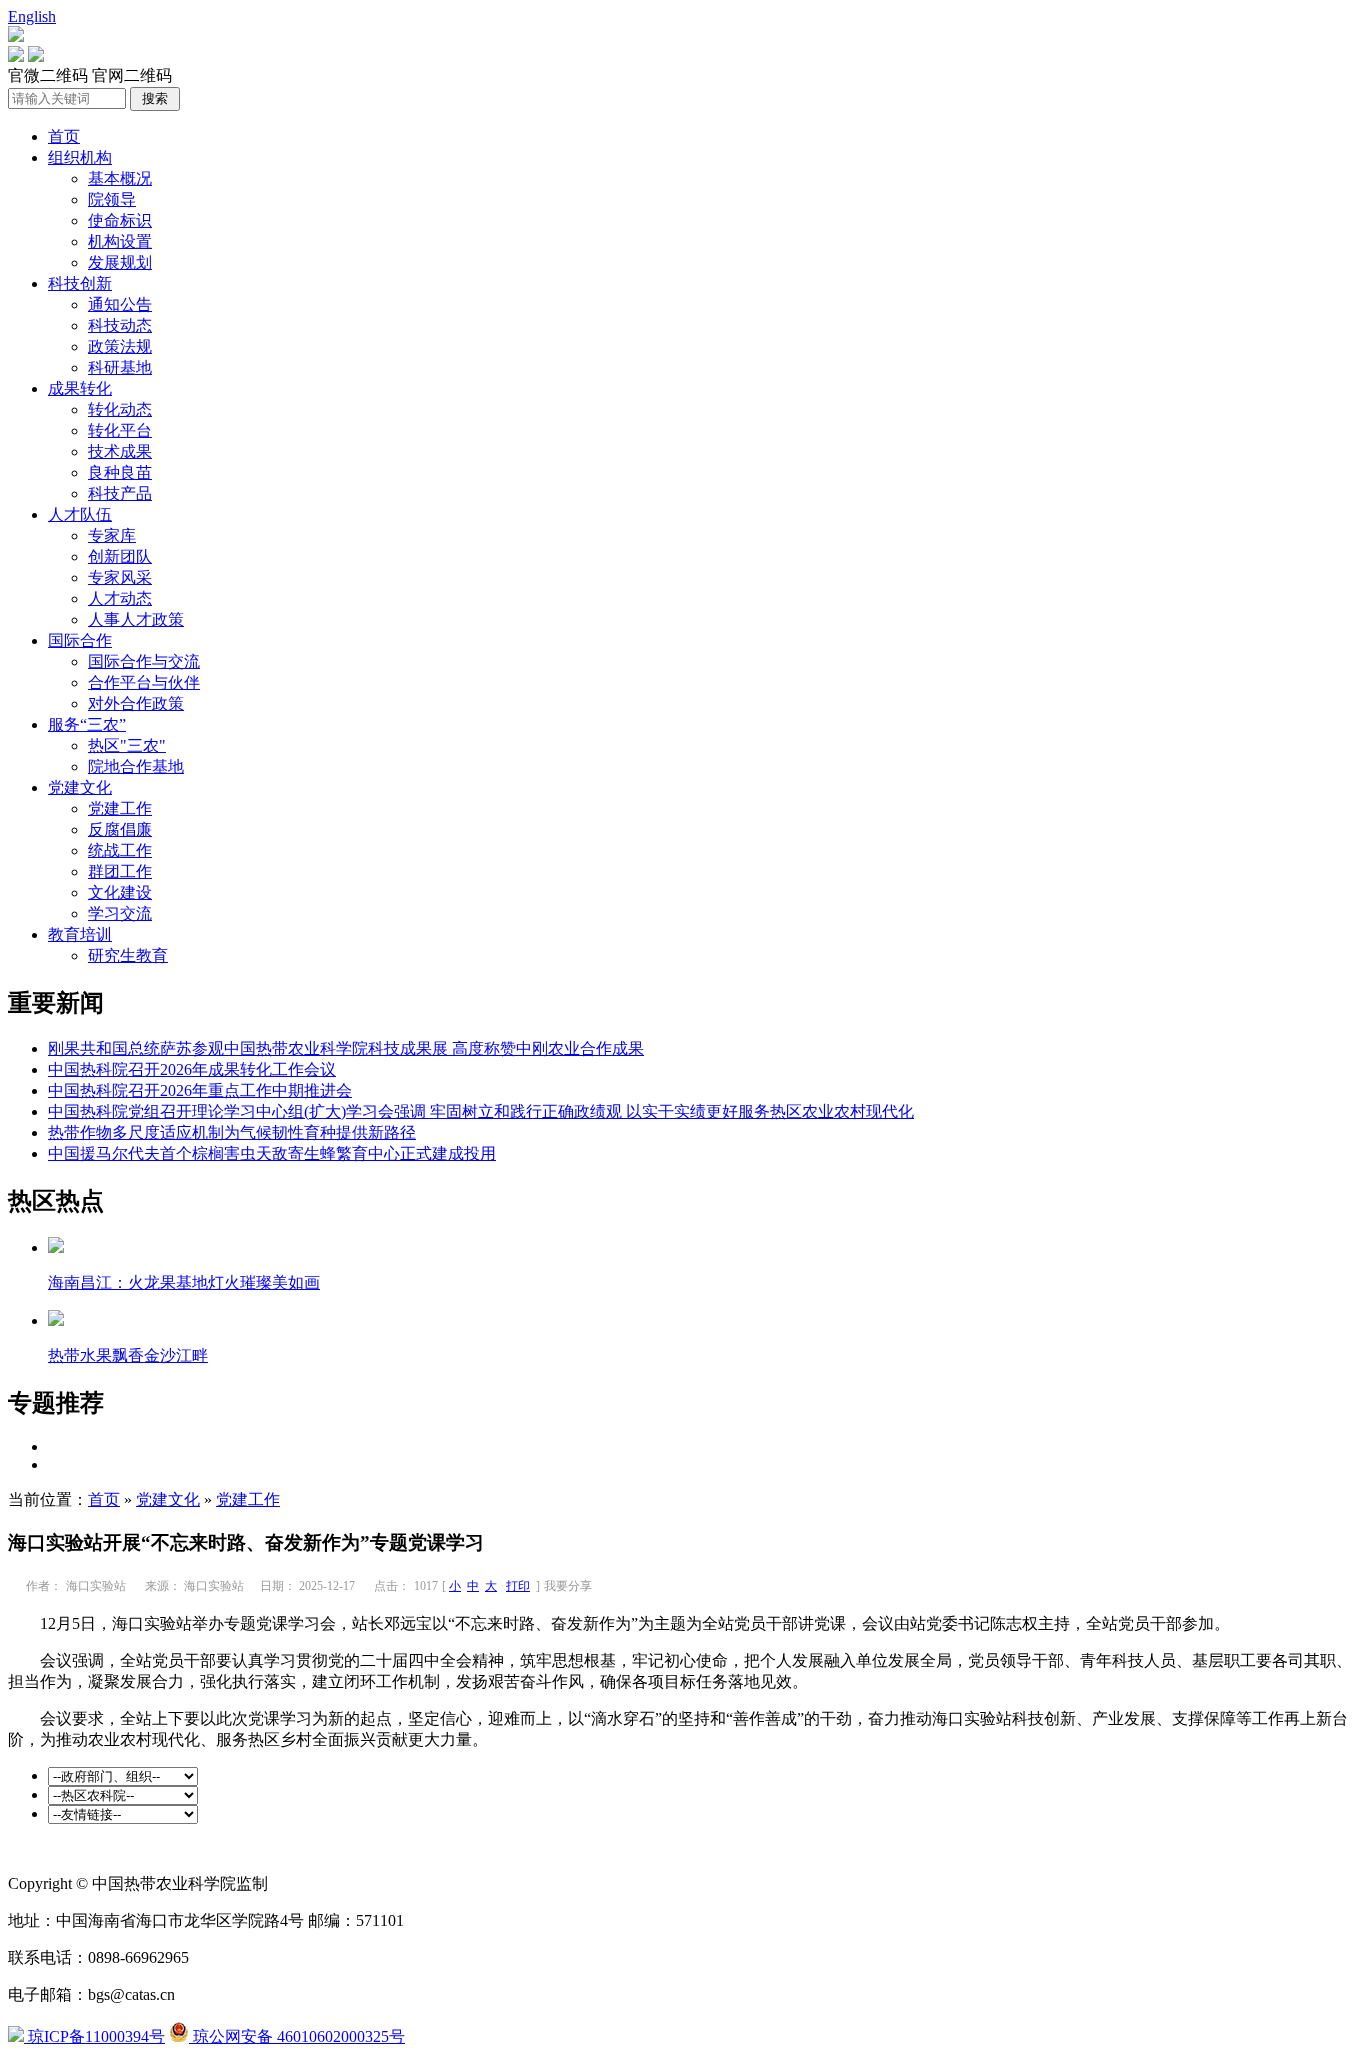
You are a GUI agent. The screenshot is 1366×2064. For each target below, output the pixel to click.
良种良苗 (120, 472)
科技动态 (120, 325)
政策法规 (120, 346)
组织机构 (80, 157)
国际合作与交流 (144, 661)
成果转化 (80, 388)
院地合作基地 (136, 766)
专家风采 (120, 577)
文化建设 (120, 892)
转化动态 (120, 409)
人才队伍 (80, 514)
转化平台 (120, 430)
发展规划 (120, 262)
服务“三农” (87, 724)
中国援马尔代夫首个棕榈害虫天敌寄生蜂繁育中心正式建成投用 (272, 1153)
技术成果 (120, 451)
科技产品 (120, 493)
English (32, 16)
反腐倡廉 (120, 829)
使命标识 (120, 220)
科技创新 (80, 283)
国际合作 (80, 640)
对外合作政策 (136, 703)
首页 (64, 136)
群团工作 (120, 871)
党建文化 (80, 787)
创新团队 (120, 556)
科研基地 (120, 367)
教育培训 (80, 934)
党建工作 (120, 808)
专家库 (112, 535)
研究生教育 (128, 955)
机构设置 (120, 241)
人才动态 (120, 598)
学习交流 (120, 913)
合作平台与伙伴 (144, 682)
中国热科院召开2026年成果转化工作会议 (192, 1069)
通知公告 (120, 304)
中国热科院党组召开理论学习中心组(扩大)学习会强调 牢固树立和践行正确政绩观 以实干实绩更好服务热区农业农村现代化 (481, 1111)
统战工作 (120, 850)
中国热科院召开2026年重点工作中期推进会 (200, 1090)
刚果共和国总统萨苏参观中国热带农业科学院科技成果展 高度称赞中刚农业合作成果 (346, 1048)
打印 (518, 1586)
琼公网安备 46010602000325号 (297, 2036)
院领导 (112, 199)
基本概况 (120, 178)
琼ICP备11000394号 (94, 2036)
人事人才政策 (136, 619)
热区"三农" (127, 745)
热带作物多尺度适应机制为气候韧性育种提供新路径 (232, 1132)
